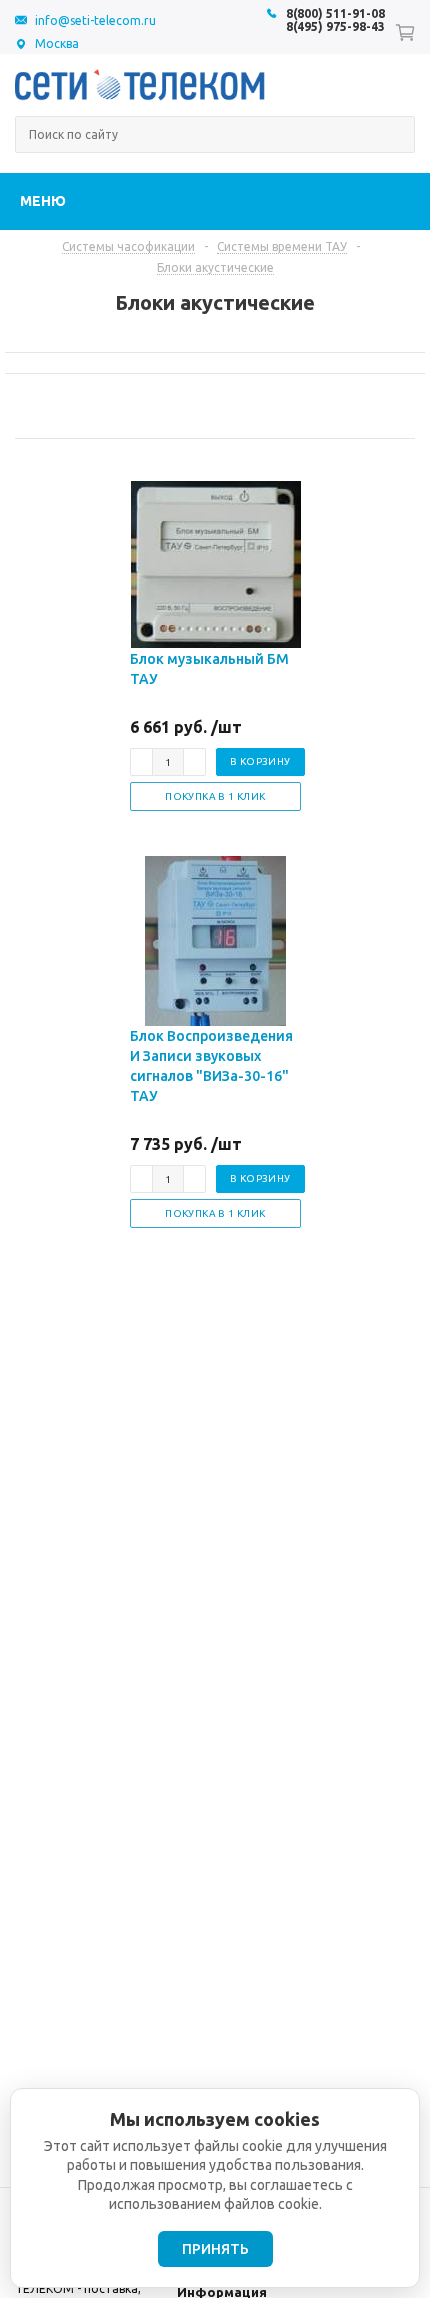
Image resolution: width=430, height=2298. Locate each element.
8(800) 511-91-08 (335, 13)
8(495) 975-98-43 (335, 26)
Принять (215, 2249)
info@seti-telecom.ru (95, 20)
